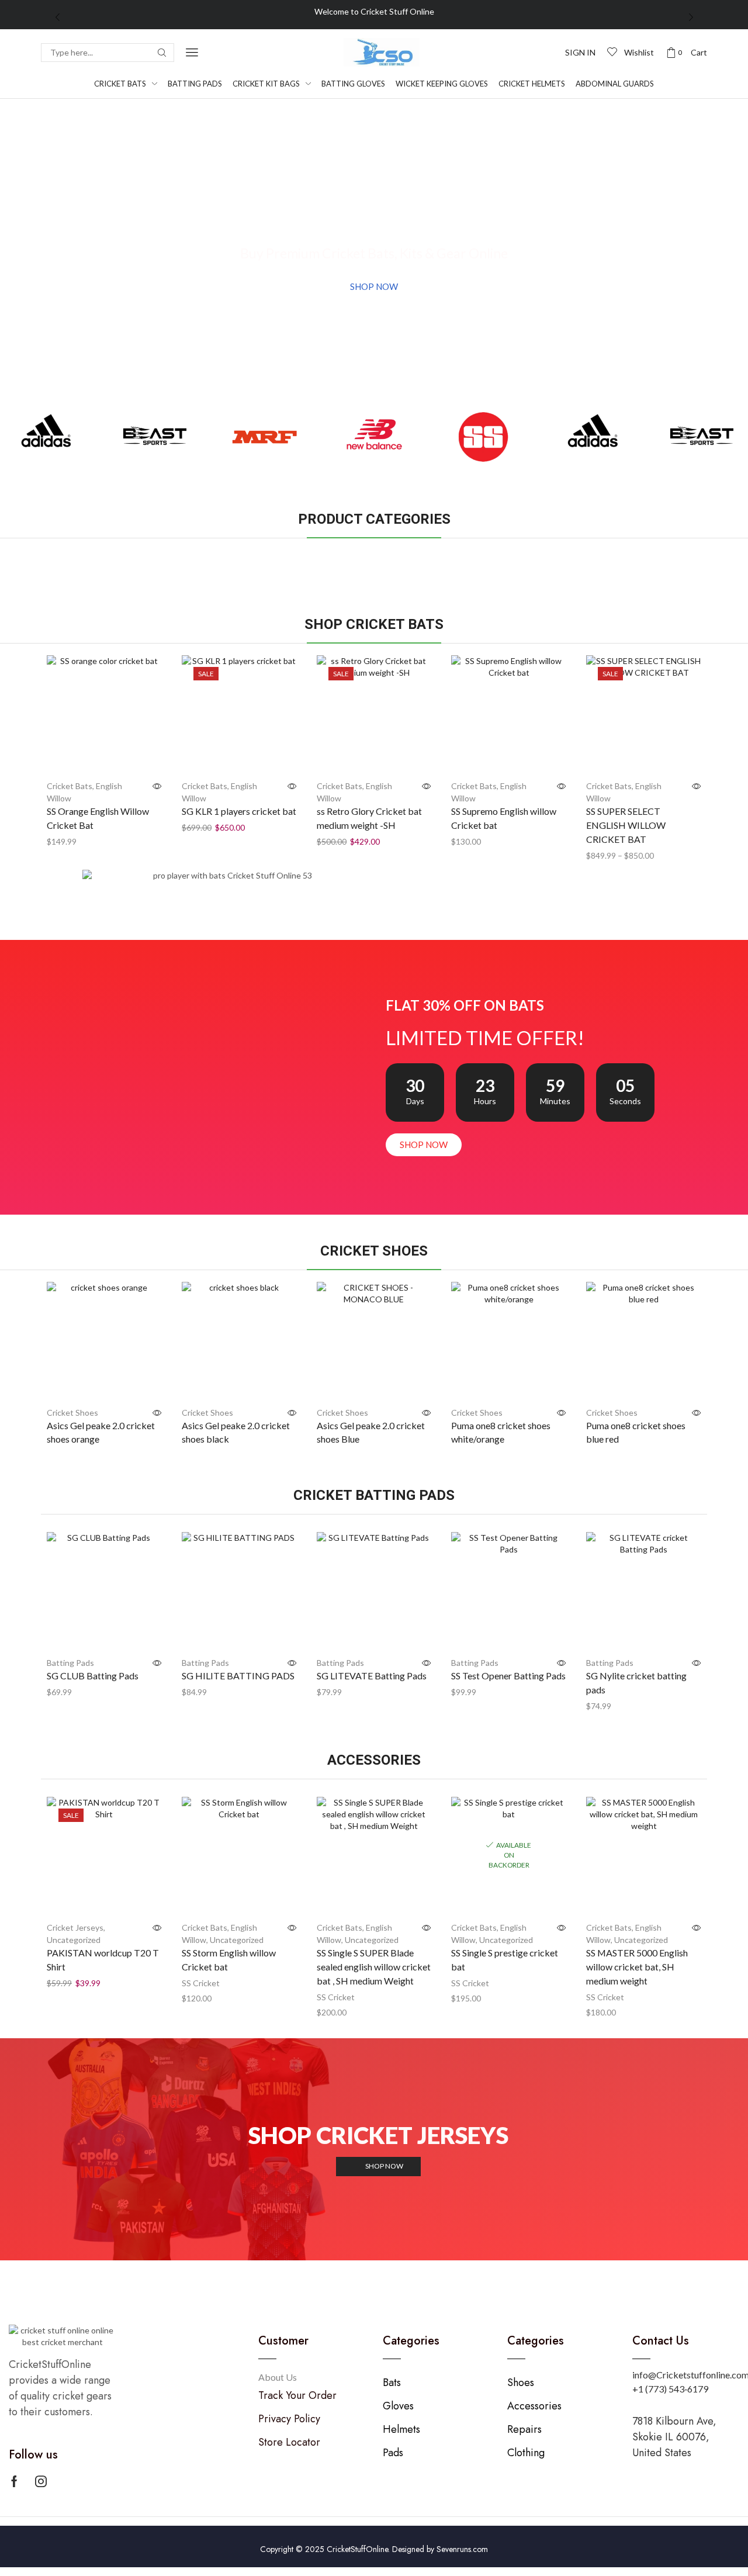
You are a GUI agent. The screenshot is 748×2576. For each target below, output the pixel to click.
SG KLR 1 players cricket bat (239, 811)
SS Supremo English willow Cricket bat (504, 818)
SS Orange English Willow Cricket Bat (98, 818)
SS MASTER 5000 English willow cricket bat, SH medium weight (637, 1967)
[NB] (374, 437)
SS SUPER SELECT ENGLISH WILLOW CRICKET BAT (626, 825)
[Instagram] (41, 2481)
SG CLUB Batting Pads (93, 1676)
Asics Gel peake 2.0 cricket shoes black (236, 1432)
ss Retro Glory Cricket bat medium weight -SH (369, 818)
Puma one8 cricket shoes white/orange (501, 1432)
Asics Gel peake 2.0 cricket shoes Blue (371, 1432)
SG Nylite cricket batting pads (636, 1683)
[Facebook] (14, 2481)
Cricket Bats (70, 786)
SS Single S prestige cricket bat (505, 1960)
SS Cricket (201, 1983)
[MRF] (264, 437)
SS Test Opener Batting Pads (508, 1676)
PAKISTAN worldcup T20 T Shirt (103, 1960)
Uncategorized (74, 1940)
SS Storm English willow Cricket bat (229, 1960)
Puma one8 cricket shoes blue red (636, 1432)
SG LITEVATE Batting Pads (372, 1676)
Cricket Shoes (72, 1413)
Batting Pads (70, 1663)
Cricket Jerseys (75, 1927)
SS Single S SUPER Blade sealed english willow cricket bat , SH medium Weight (374, 1967)
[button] (192, 52)
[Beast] (155, 437)
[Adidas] (46, 437)
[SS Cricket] (484, 437)
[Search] (162, 53)
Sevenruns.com (462, 2549)
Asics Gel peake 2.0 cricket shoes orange (101, 1432)
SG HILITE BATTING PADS (238, 1676)
